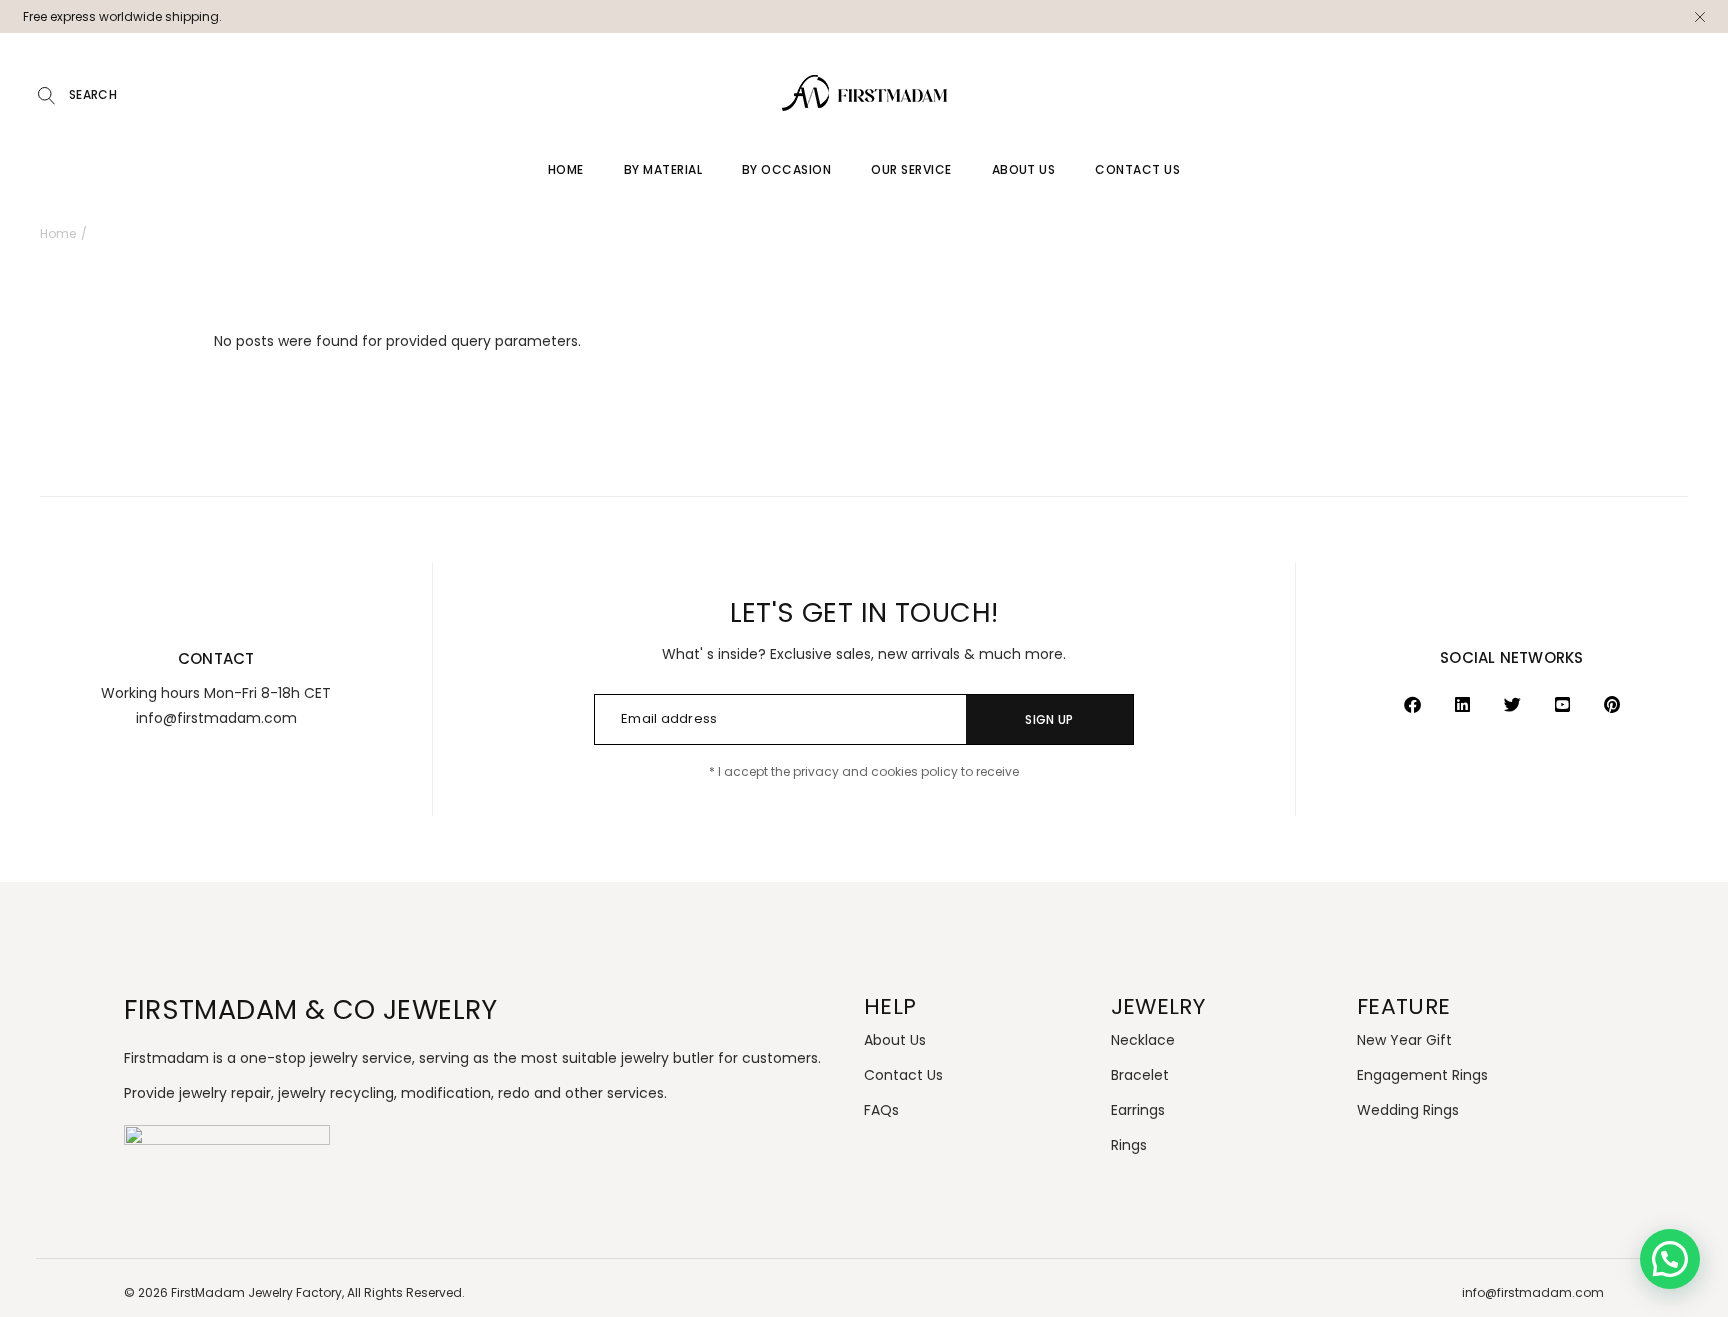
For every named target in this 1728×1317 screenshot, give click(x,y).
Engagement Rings (1422, 1075)
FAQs (881, 1110)
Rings (1129, 1145)
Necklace (1143, 1040)
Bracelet (1140, 1075)
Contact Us (903, 1075)
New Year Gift (1404, 1040)
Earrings (1138, 1110)
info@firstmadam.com (1533, 1292)
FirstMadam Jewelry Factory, (257, 1292)
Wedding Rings (1408, 1110)
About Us (895, 1040)
